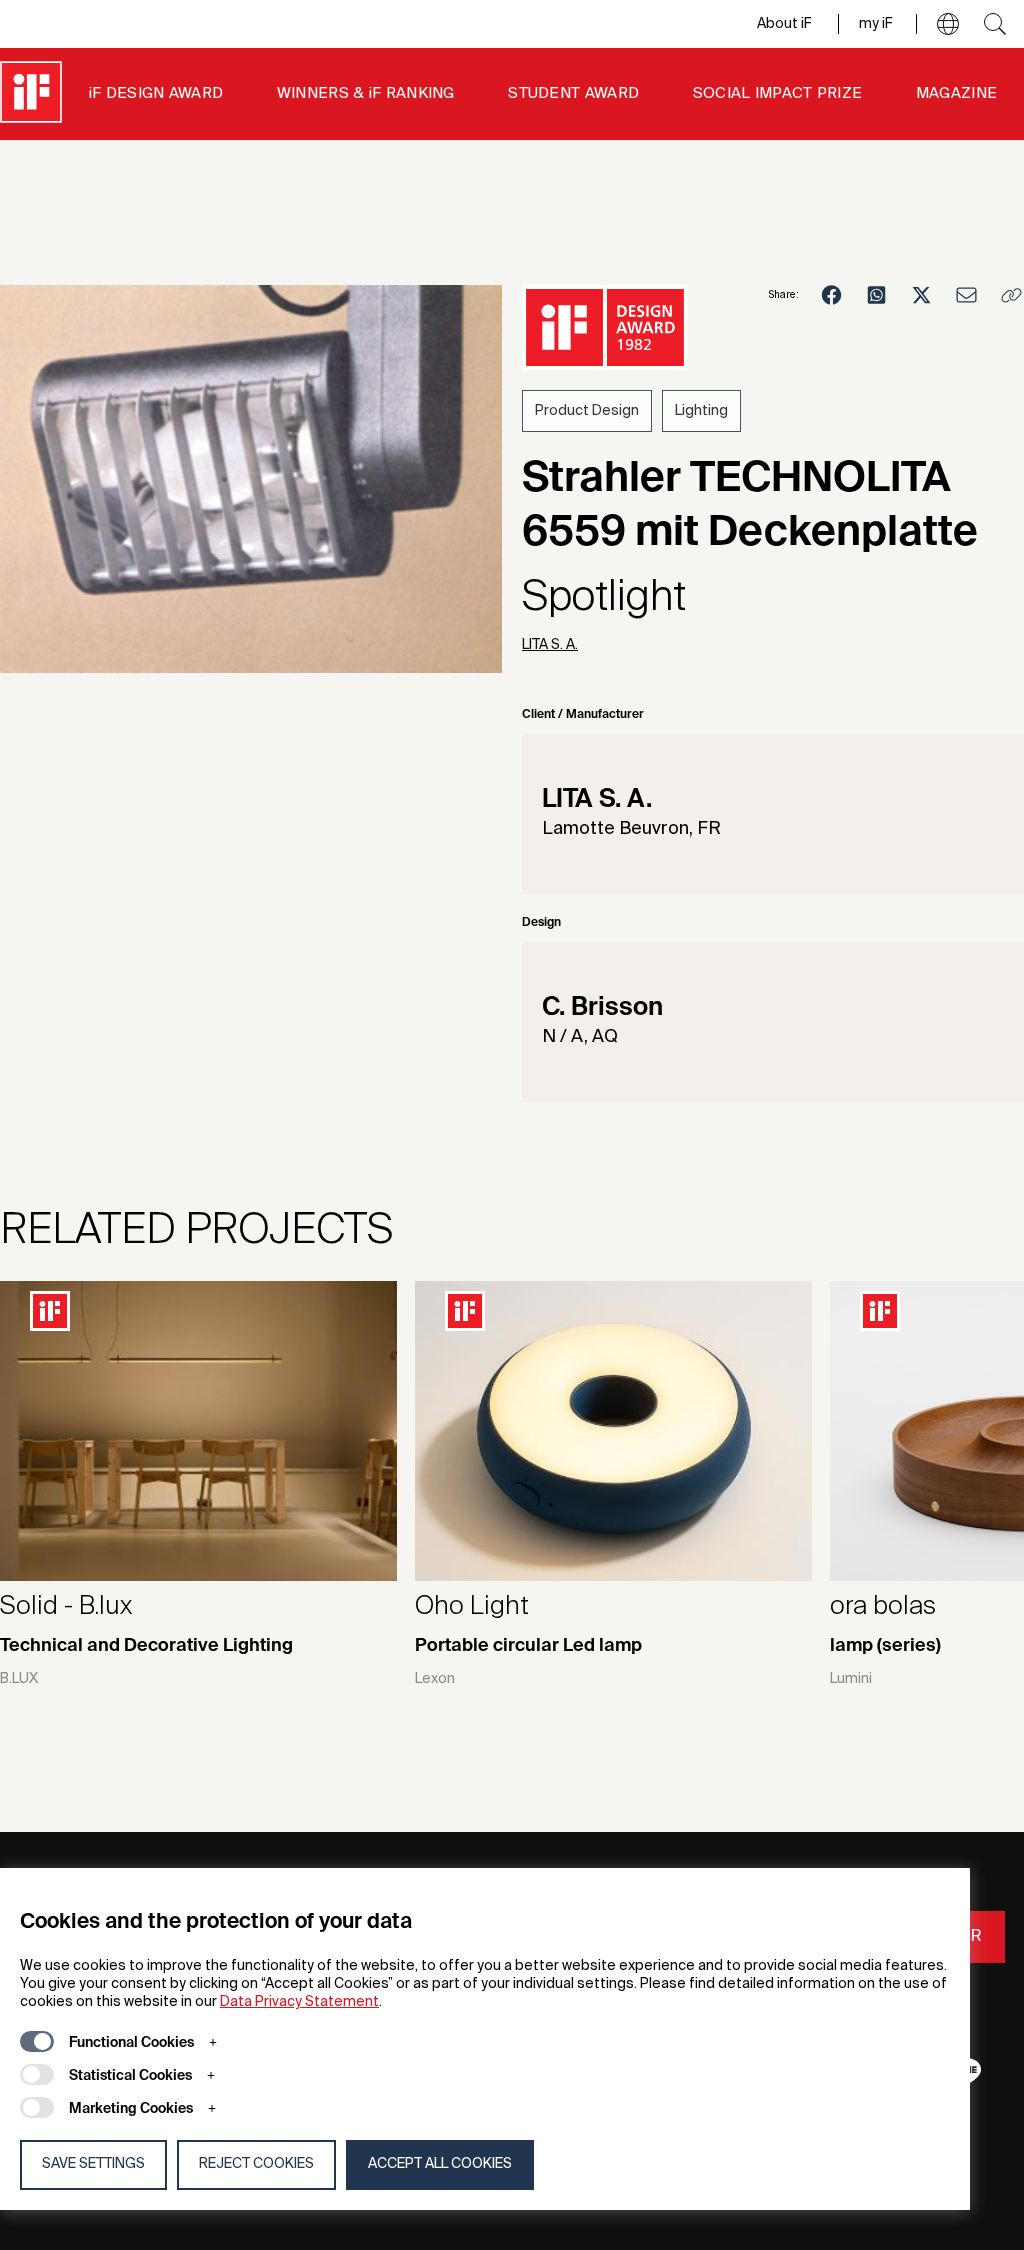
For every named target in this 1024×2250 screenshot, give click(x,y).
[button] (948, 24)
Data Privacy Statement (299, 2002)
